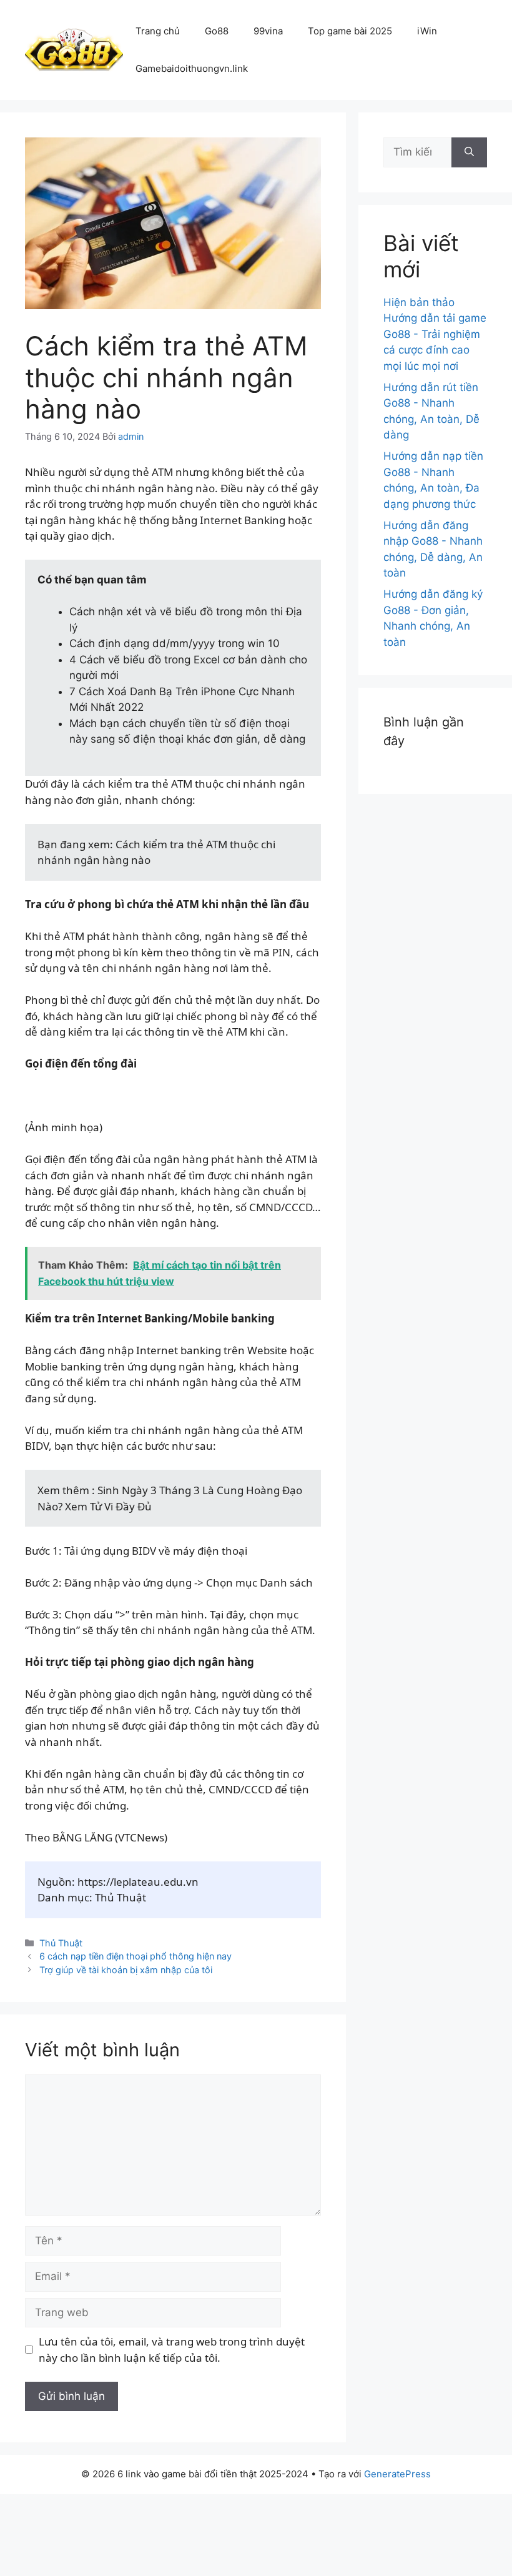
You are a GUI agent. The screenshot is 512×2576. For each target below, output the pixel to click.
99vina (268, 31)
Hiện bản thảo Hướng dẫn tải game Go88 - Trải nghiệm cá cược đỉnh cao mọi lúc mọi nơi (435, 334)
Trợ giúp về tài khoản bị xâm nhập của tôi (126, 1970)
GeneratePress (397, 2474)
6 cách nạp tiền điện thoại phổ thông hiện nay (135, 1956)
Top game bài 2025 (350, 31)
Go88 (217, 31)
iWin (427, 31)
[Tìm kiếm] (469, 152)
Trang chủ (158, 31)
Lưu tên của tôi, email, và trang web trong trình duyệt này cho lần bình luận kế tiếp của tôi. (172, 2350)
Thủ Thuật (61, 1943)
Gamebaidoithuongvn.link (192, 68)
